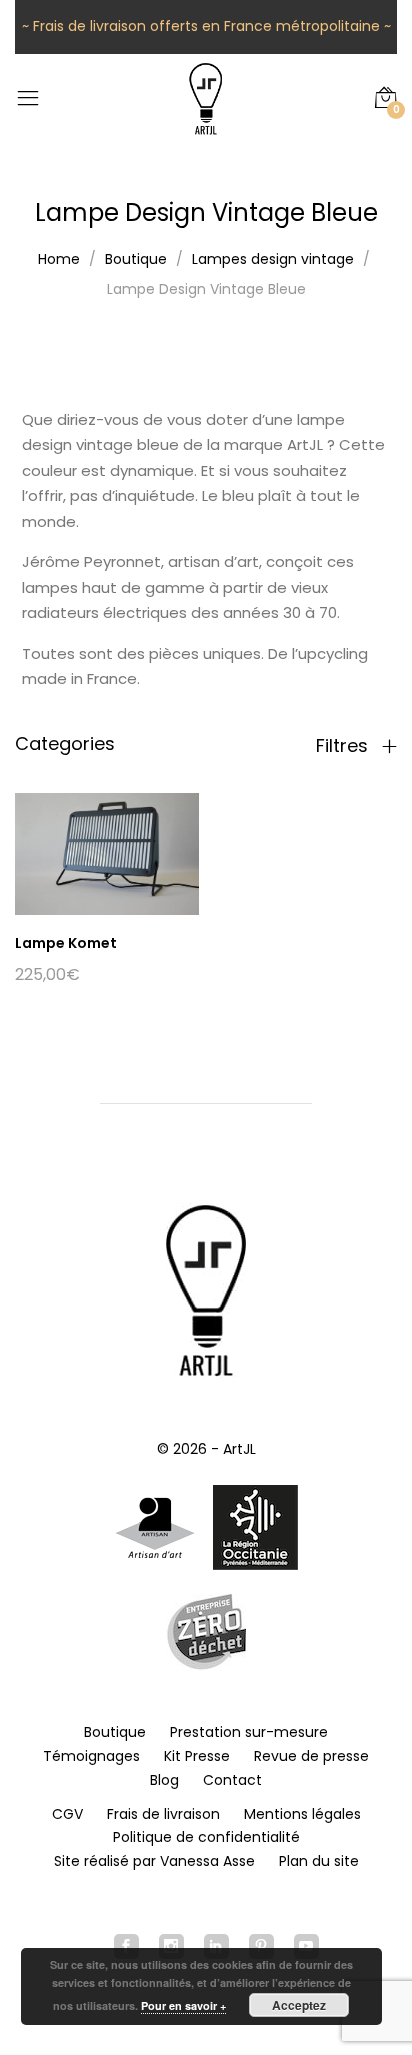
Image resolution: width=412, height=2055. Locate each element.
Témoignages (91, 1756)
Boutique (115, 1732)
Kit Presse (197, 1756)
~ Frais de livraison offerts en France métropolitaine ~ (206, 26)
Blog (164, 1780)
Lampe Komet (66, 943)
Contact (232, 1780)
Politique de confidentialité (206, 1837)
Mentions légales (302, 1814)
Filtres (344, 746)
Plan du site (319, 1861)
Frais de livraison (163, 1814)
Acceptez (299, 2005)
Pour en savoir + (183, 2005)
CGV (67, 1814)
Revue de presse (311, 1756)
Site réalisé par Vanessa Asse (154, 1861)
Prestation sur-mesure (249, 1732)
